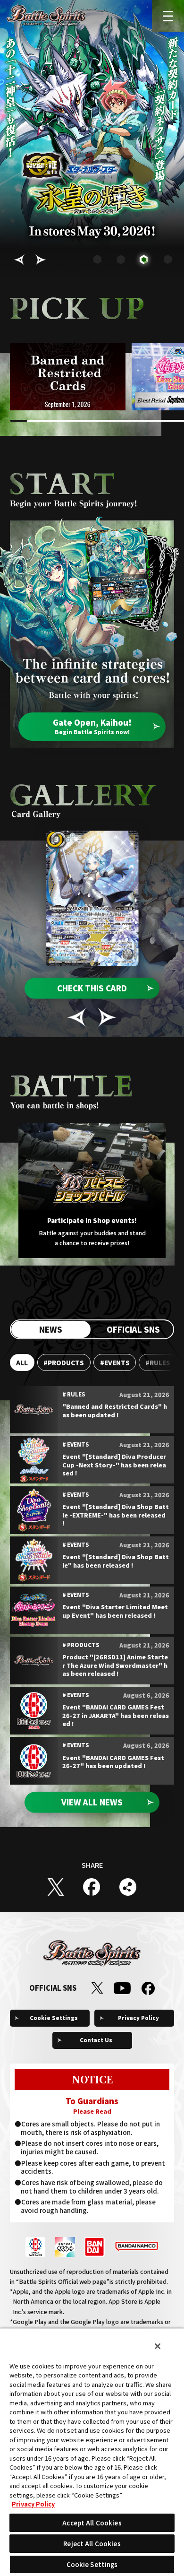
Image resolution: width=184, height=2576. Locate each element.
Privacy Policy (138, 2018)
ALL (22, 1362)
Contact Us (96, 2040)
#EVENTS (115, 1362)
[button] (19, 260)
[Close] (158, 2346)
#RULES (158, 1362)
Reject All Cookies (92, 2544)
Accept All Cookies (92, 2523)
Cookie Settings (54, 2018)
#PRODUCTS (64, 1362)
